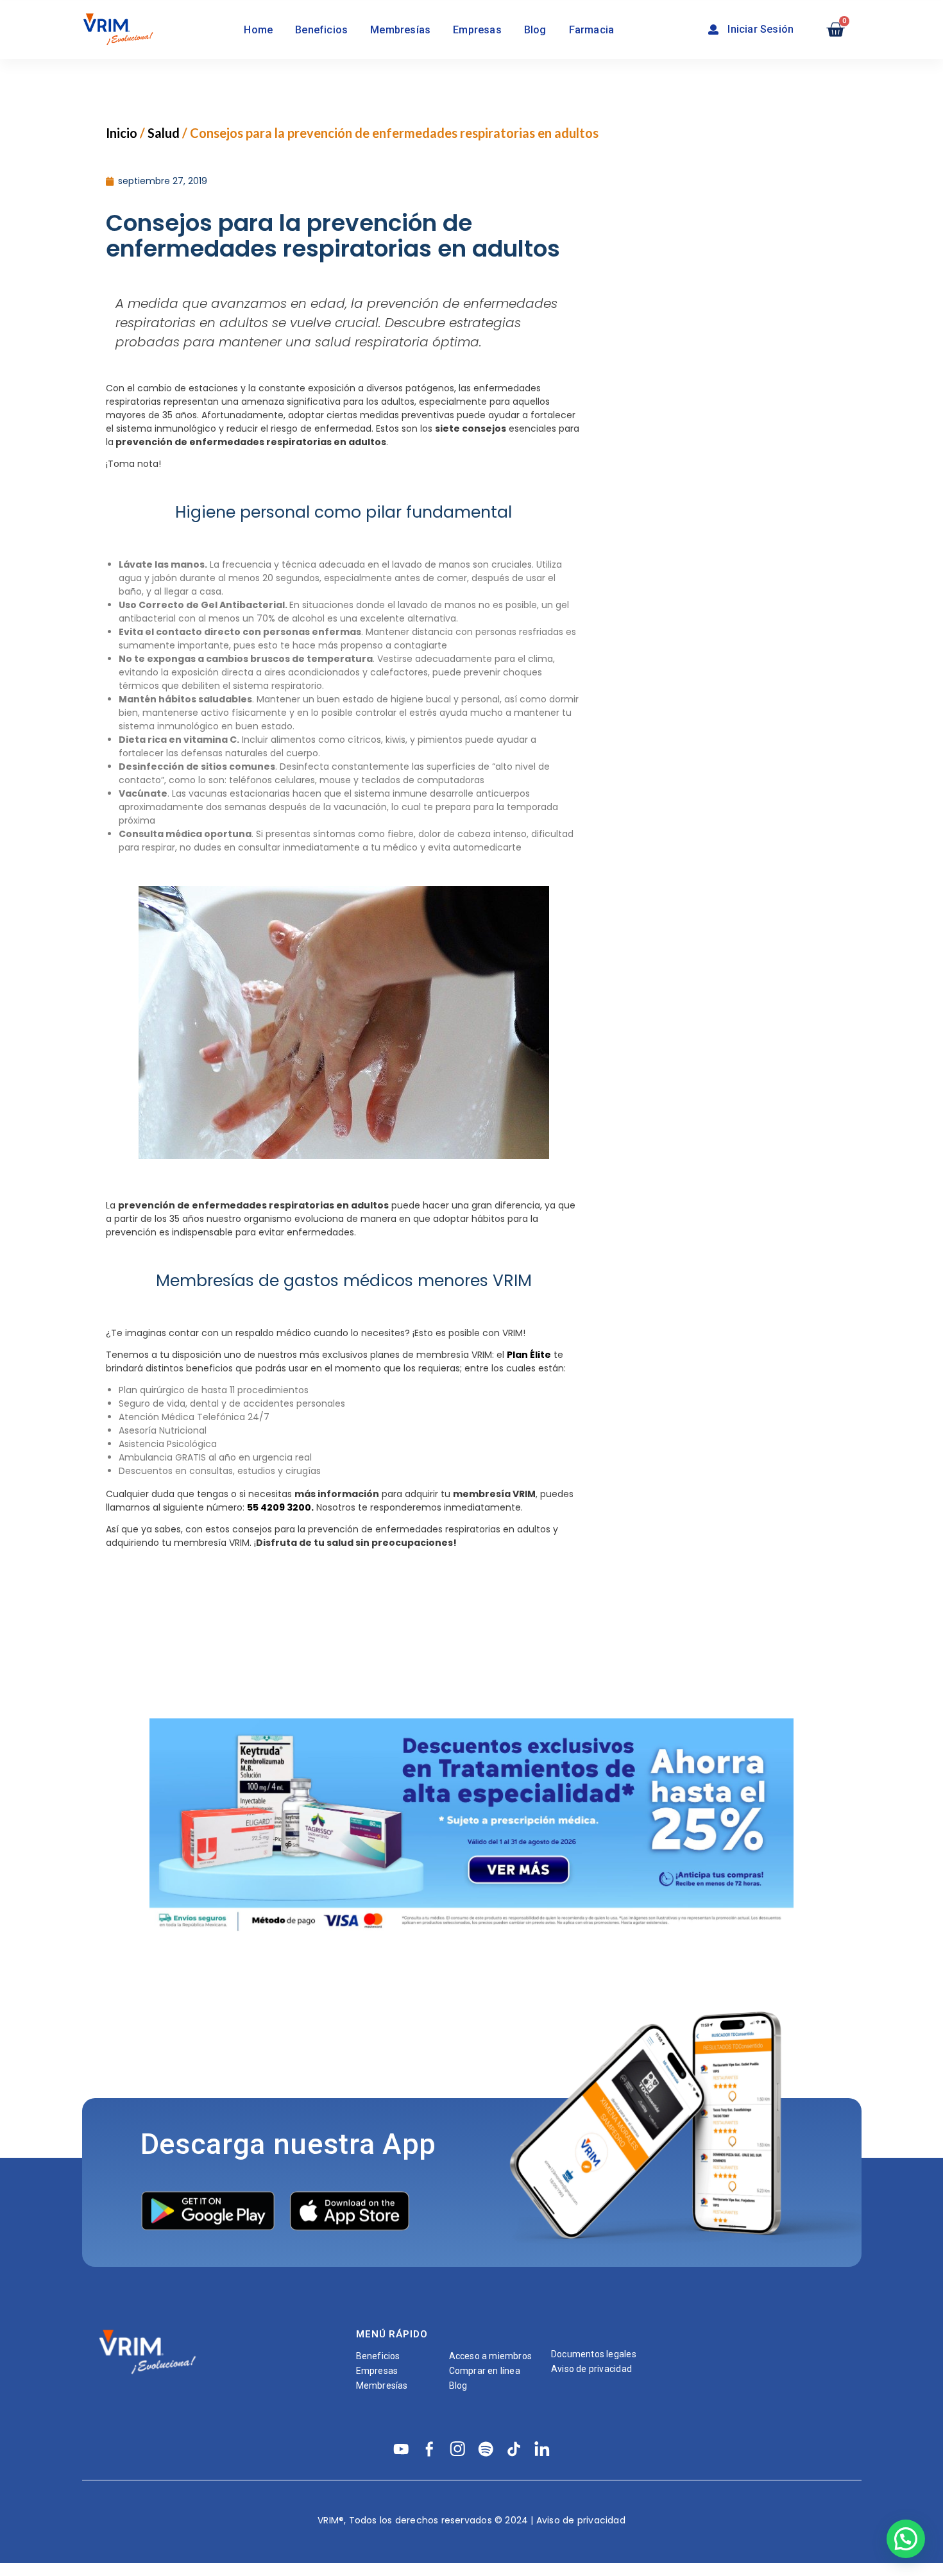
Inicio (122, 133)
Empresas (477, 30)
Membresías (400, 30)
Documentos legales (594, 2354)
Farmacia (592, 30)
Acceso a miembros (491, 2356)
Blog (535, 30)
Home (258, 30)
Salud (164, 133)
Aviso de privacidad (591, 2369)
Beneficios (321, 30)
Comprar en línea (485, 2371)
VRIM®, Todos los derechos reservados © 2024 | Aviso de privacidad (471, 2520)
